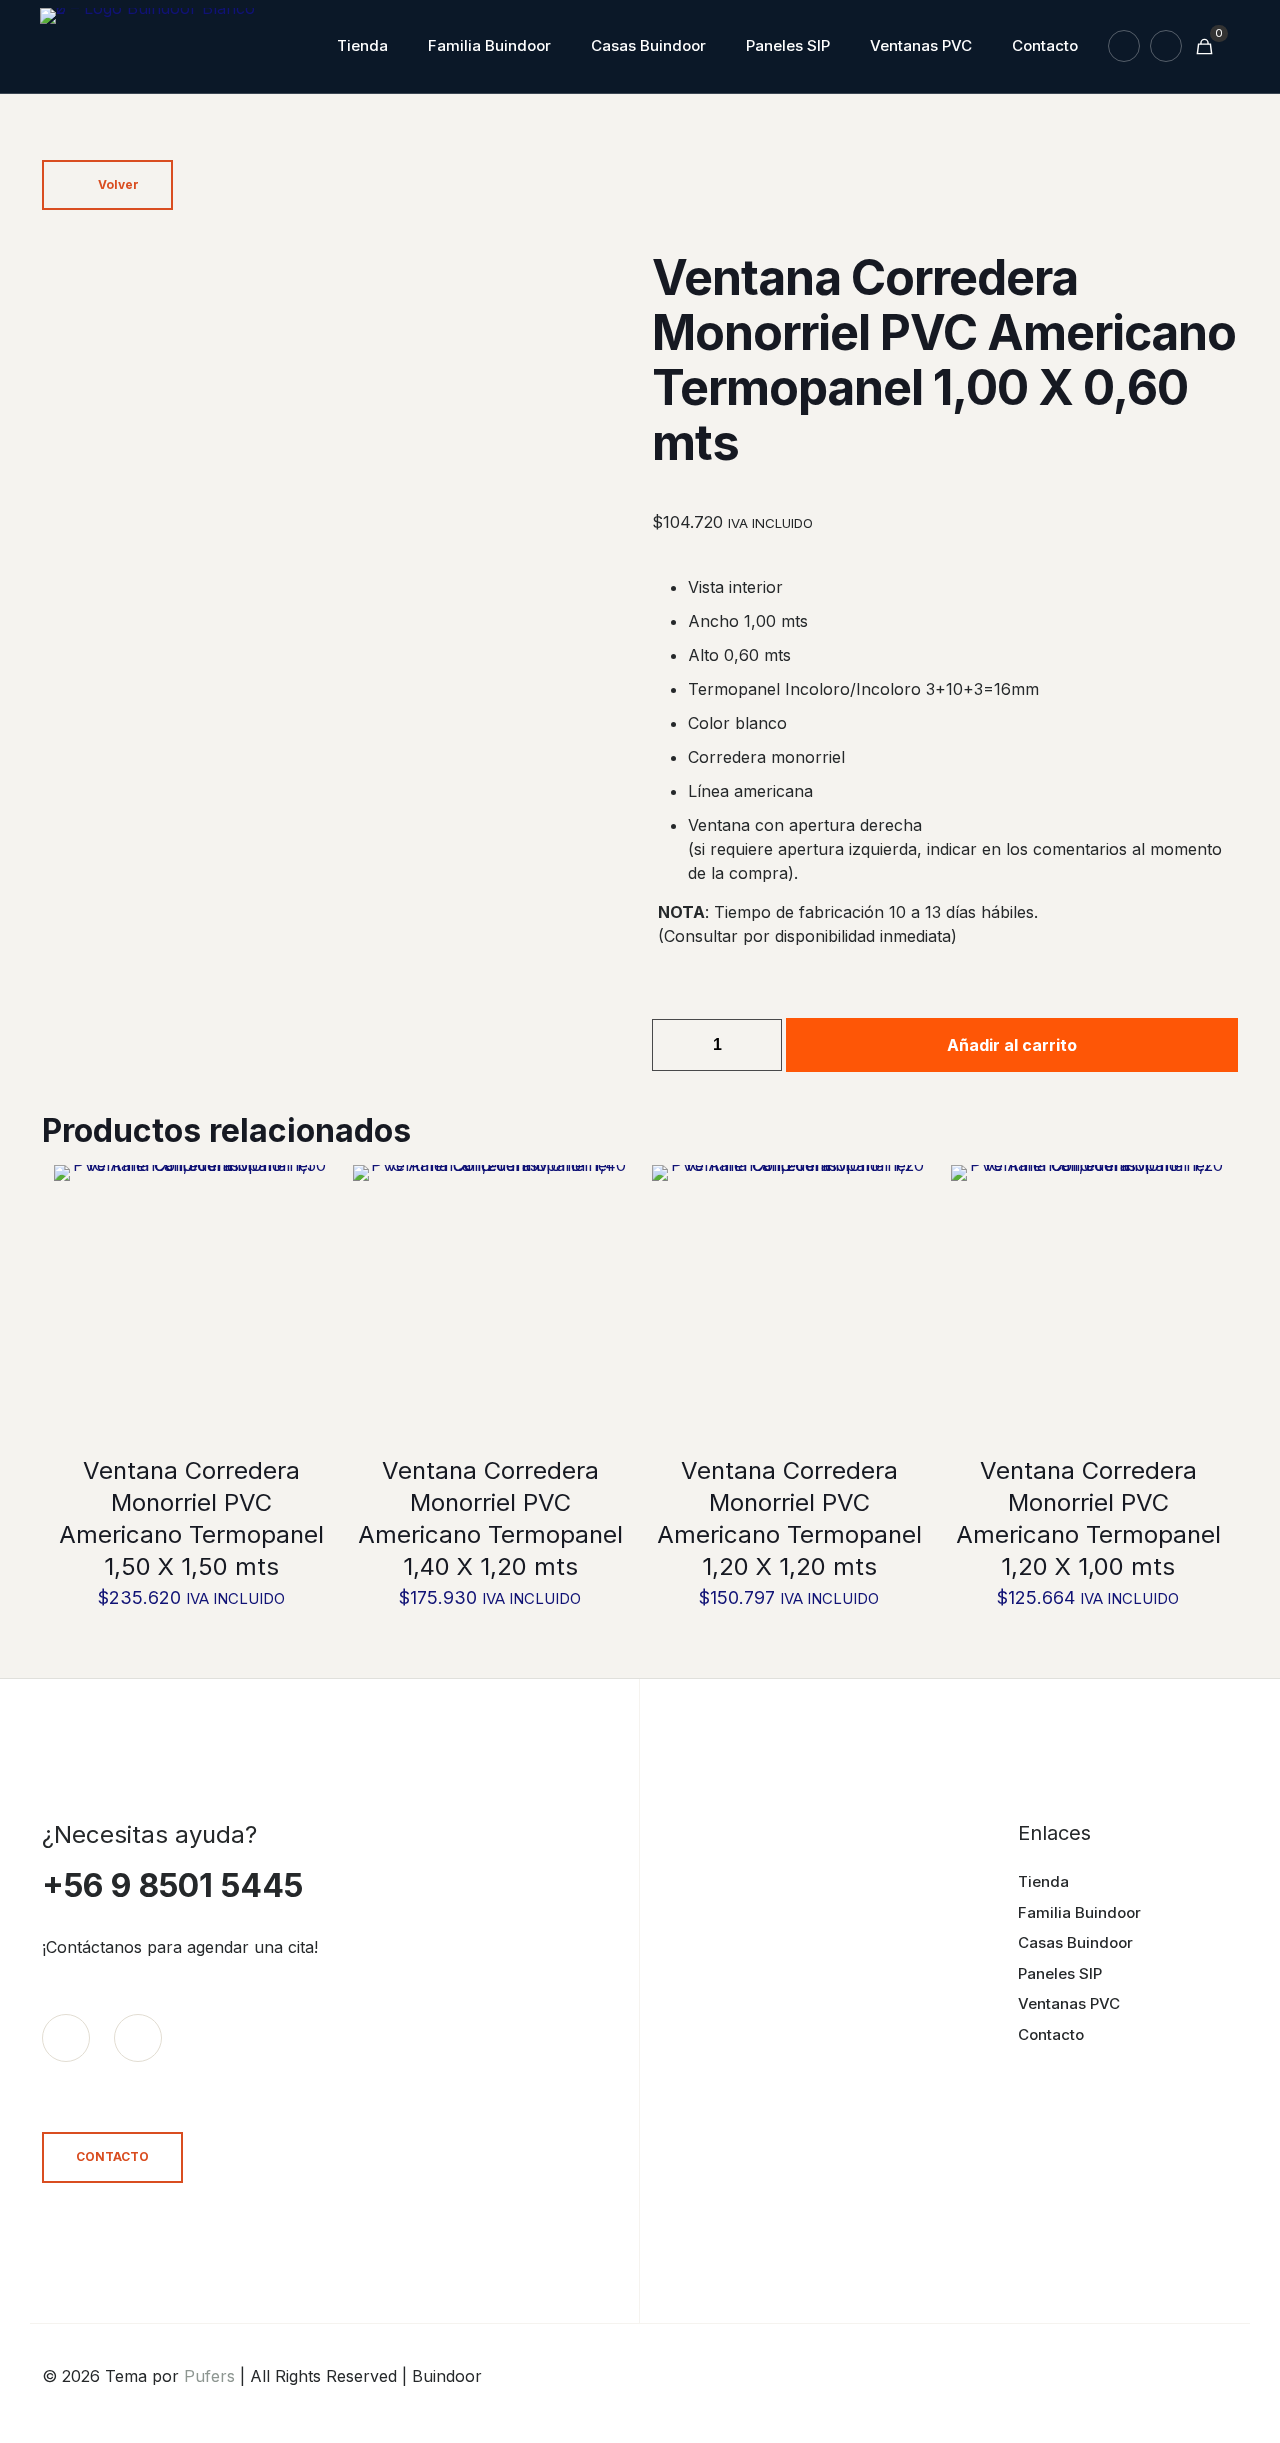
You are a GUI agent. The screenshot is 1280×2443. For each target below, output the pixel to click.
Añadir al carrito (1012, 1045)
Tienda (1043, 1881)
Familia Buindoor (1079, 1912)
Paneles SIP (1060, 1973)
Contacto (1051, 2034)
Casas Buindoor (1075, 1942)
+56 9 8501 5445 (172, 1885)
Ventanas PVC (1069, 2003)
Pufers (209, 2376)
